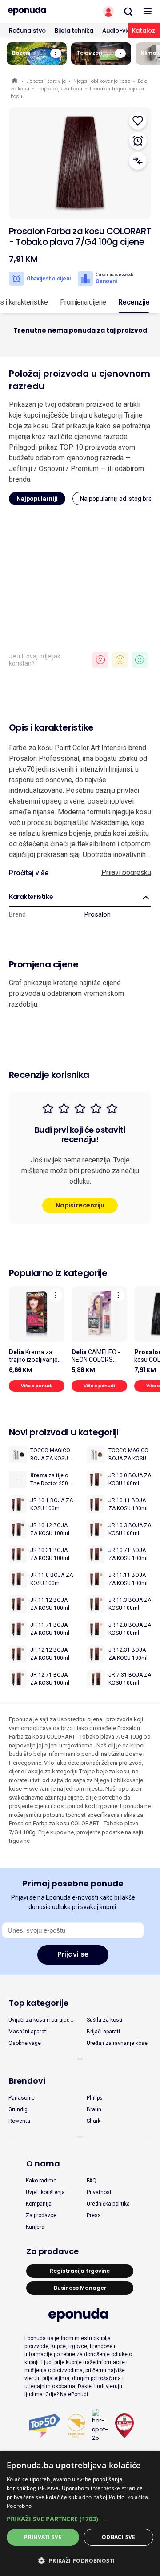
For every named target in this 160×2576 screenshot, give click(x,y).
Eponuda (15, 81)
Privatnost (99, 2192)
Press (94, 2215)
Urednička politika (108, 2204)
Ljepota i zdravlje (46, 81)
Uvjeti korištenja (45, 2192)
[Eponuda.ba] (40, 11)
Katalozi (144, 30)
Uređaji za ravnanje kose (117, 2043)
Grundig (18, 2109)
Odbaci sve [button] (119, 2537)
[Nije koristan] (100, 660)
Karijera (35, 2227)
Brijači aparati (103, 2032)
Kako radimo (41, 2181)
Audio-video (120, 30)
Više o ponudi (37, 1386)
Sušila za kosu (104, 2020)
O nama (43, 2164)
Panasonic (22, 2098)
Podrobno (19, 2506)
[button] (80, 2519)
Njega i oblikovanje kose (102, 81)
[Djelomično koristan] (120, 660)
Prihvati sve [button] (43, 2537)
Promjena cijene (83, 302)
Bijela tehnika (74, 30)
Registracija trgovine (80, 2271)
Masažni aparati (28, 2032)
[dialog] (80, 2514)
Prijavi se (73, 1954)
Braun (94, 2109)
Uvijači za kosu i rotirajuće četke (40, 2020)
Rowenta (19, 2121)
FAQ (92, 2181)
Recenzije (134, 302)
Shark (94, 2121)
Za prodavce (41, 2215)
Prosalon (98, 914)
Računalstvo (27, 30)
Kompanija (39, 2204)
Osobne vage (25, 2043)
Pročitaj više (29, 873)
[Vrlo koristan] (140, 660)
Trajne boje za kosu (60, 89)
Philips (95, 2098)
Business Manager (80, 2288)
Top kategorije (39, 2003)
